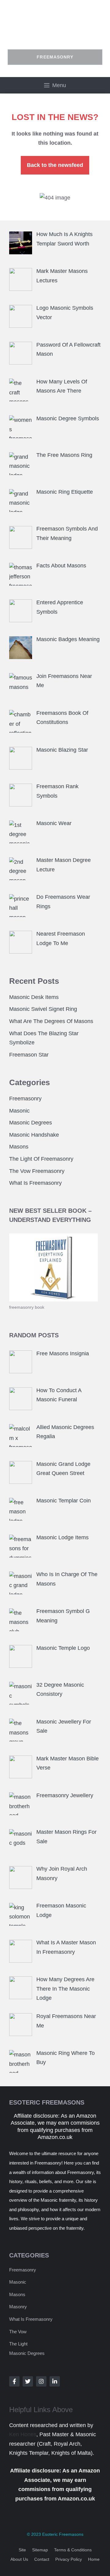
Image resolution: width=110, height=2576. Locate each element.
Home (94, 2559)
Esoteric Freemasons (63, 2534)
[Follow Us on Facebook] (14, 2381)
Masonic (19, 1111)
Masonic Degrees (31, 1123)
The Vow (18, 2332)
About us (19, 2559)
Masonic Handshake (34, 1135)
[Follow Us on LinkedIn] (55, 2381)
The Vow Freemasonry (37, 1171)
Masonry (18, 2307)
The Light (18, 2344)
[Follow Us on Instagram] (41, 2381)
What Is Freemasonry (35, 1183)
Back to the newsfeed (55, 165)
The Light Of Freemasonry (41, 1159)
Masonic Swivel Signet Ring (43, 1009)
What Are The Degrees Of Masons (51, 1021)
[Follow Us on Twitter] (28, 2381)
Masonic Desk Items (34, 997)
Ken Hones (23, 2434)
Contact (42, 2559)
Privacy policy (69, 2559)
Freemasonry (25, 1099)
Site (22, 2550)
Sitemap (40, 2550)
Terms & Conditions (73, 2550)
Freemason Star (29, 1055)
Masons (19, 1147)
